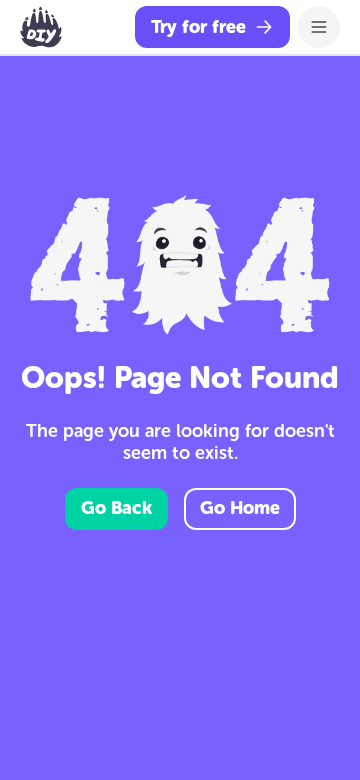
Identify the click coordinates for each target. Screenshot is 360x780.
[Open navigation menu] (319, 27)
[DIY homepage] (41, 27)
